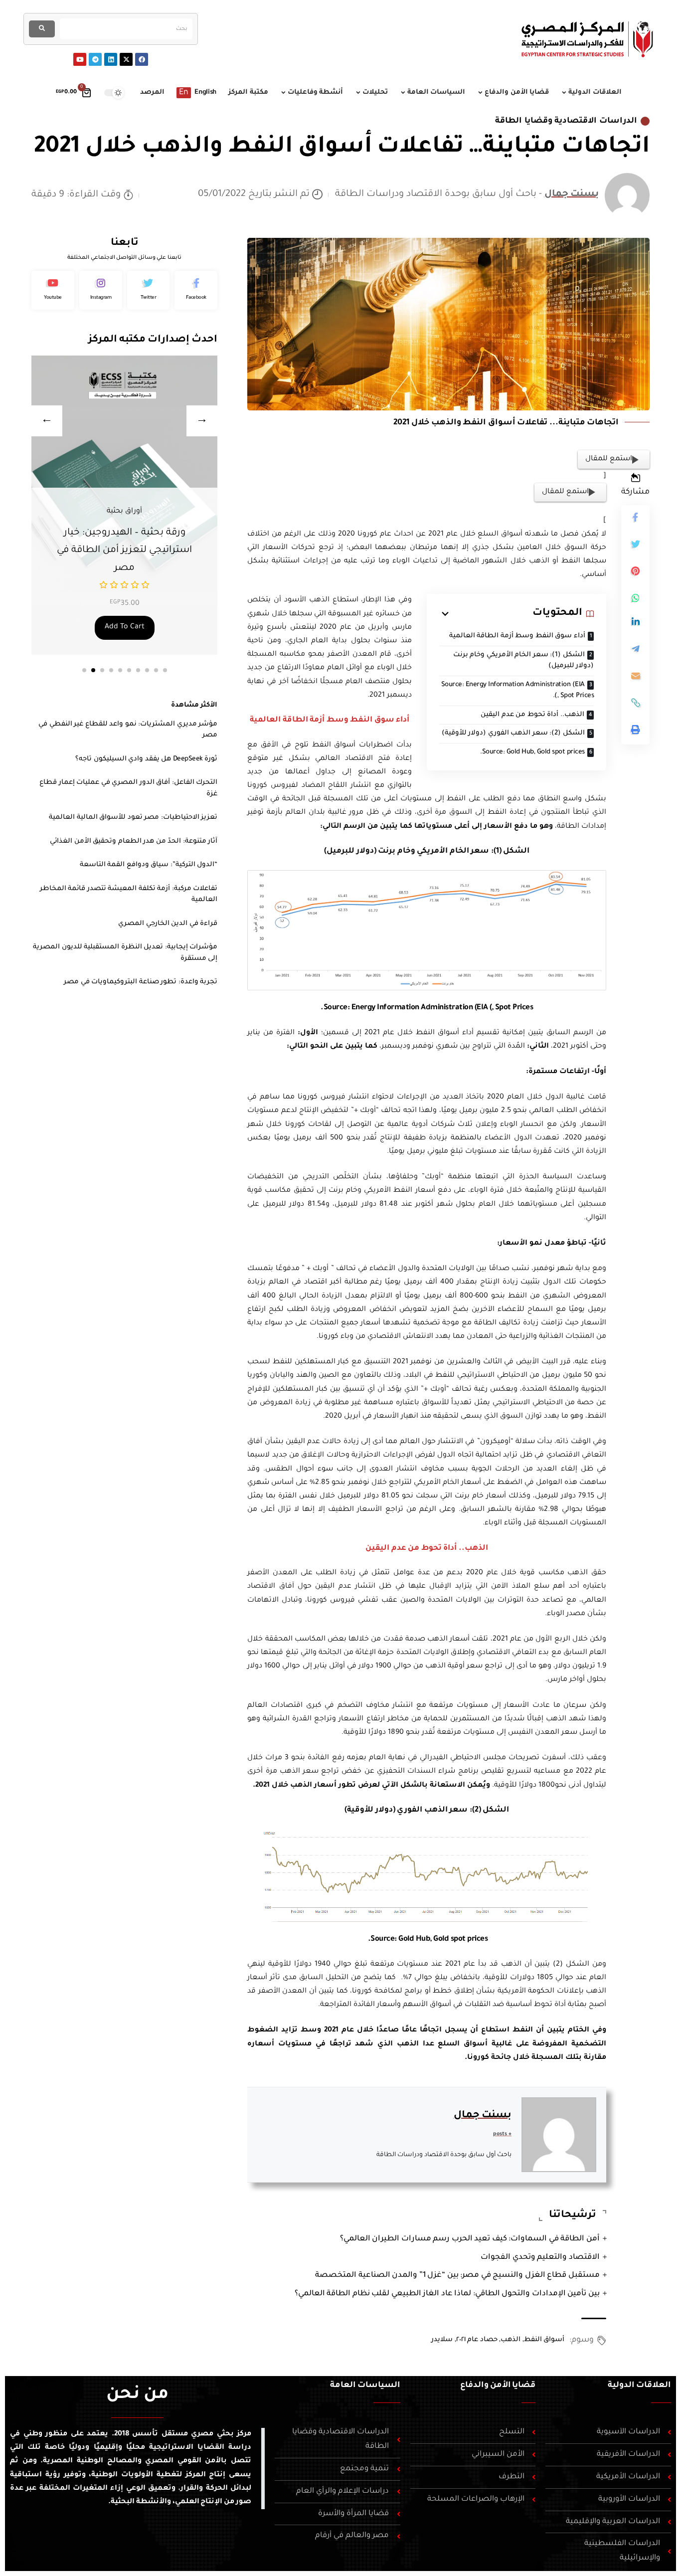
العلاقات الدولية (639, 2386)
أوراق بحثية (124, 512)
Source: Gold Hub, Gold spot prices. (532, 752)
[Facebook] (142, 59)
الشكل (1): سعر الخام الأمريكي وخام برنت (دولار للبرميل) (523, 661)
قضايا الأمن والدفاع (498, 2386)
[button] (84, 670)
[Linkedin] (111, 59)
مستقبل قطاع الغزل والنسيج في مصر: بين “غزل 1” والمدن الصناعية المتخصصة (457, 2276)
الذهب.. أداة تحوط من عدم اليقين (532, 715)
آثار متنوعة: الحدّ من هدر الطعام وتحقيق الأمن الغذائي (134, 841)
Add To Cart (125, 627)
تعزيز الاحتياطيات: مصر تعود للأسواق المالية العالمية (133, 818)
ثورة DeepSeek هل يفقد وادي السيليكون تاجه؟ (146, 759)
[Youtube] (80, 59)
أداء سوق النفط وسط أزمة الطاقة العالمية (517, 636)
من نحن (137, 2395)
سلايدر (442, 2340)
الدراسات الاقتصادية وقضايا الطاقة (566, 121)
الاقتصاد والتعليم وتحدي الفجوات (540, 2258)
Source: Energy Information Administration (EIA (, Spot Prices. (517, 691)
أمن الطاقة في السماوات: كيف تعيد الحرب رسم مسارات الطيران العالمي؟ (470, 2239)
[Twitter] (149, 290)
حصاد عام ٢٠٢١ (477, 2340)
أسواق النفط (544, 2340)
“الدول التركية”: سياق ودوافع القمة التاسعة (149, 865)
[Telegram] (95, 59)
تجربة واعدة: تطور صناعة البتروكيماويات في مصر (141, 982)
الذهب (511, 2340)
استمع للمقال (609, 459)
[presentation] (47, 421)
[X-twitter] (126, 59)
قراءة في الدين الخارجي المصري (168, 924)
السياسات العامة (365, 2386)
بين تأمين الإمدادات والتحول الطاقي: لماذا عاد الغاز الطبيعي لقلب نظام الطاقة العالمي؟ (447, 2294)
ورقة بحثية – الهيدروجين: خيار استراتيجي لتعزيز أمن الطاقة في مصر (124, 551)
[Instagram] (101, 290)
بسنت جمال (572, 194)
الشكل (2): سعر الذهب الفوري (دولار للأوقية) (513, 733)
